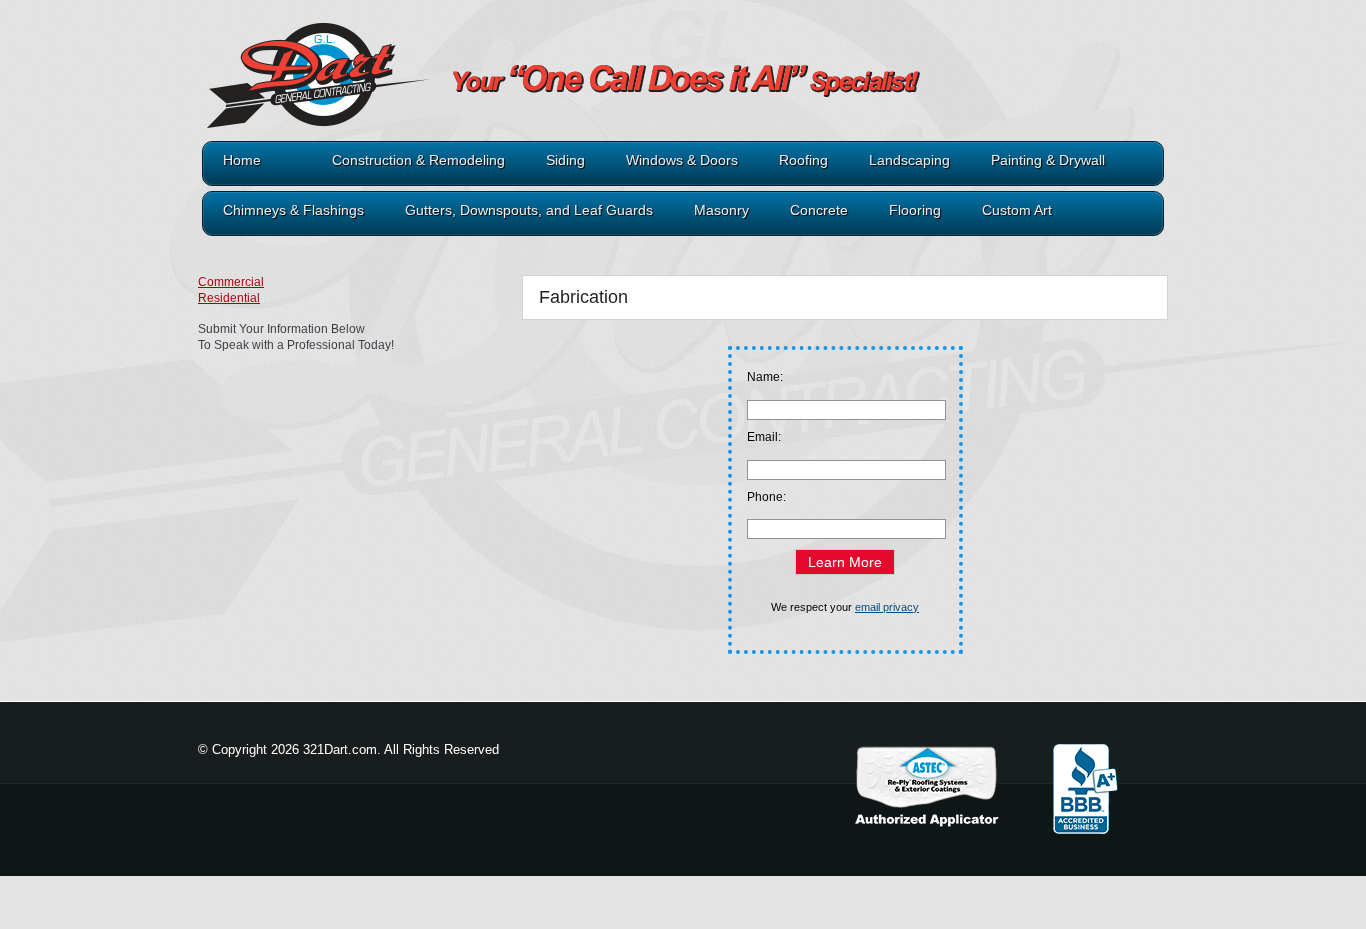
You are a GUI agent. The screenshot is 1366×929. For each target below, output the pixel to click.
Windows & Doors (682, 160)
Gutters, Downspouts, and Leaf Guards (529, 210)
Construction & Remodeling (418, 160)
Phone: (766, 497)
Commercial (231, 282)
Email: (764, 437)
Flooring (915, 210)
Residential (229, 298)
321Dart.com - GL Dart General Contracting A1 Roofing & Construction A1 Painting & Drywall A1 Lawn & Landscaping (498, 92)
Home (242, 160)
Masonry (721, 210)
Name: (765, 377)
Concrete (819, 210)
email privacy (887, 607)
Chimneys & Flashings (293, 210)
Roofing (803, 160)
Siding (565, 160)
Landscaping (909, 160)
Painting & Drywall (1048, 160)
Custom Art (1017, 210)
